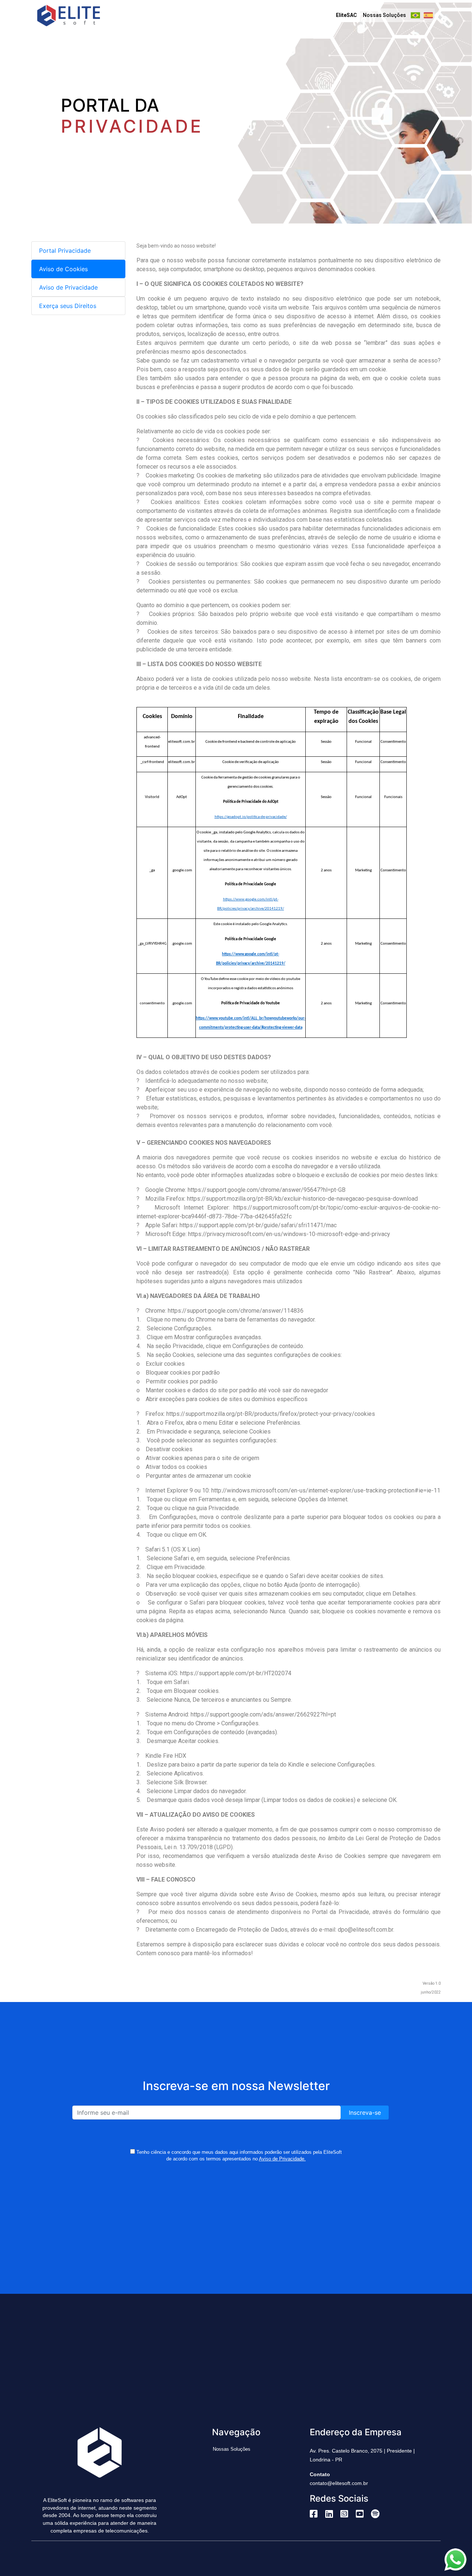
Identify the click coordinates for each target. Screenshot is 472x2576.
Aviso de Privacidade (68, 287)
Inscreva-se (365, 2113)
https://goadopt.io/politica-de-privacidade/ (251, 817)
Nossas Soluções (384, 15)
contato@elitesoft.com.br (339, 2483)
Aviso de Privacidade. (282, 2159)
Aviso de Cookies (63, 269)
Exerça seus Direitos (68, 306)
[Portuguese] (415, 15)
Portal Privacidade (65, 251)
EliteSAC (346, 15)
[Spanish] (428, 15)
